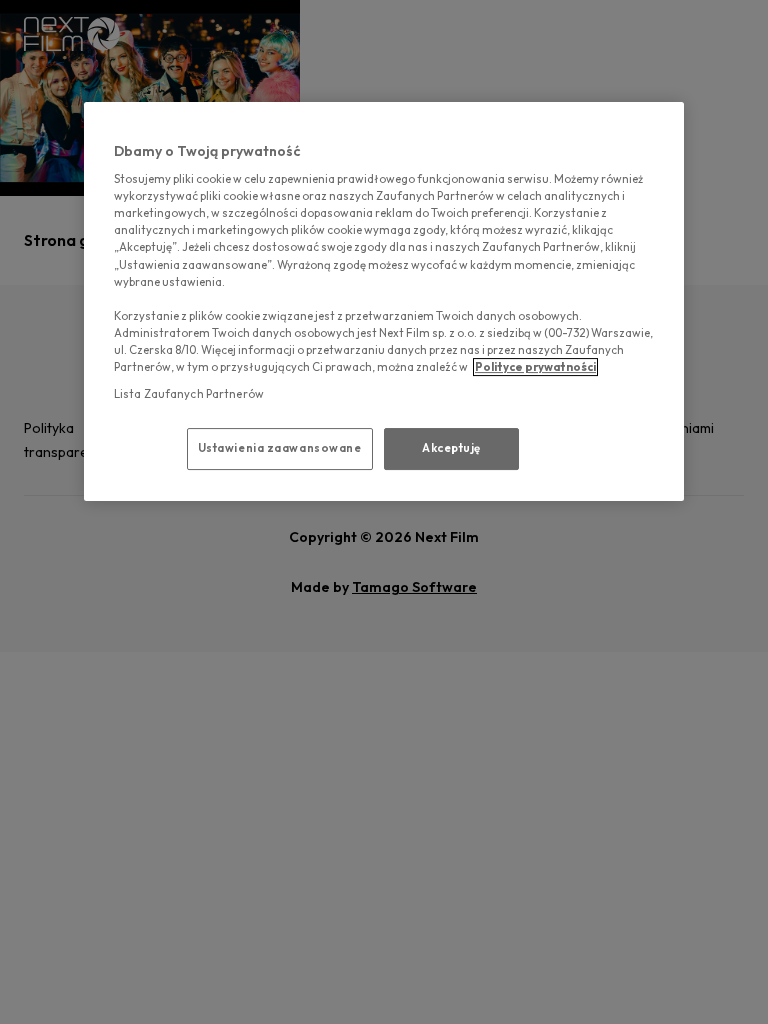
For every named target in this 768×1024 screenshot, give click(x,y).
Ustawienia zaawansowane (280, 448)
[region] (384, 301)
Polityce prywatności (535, 367)
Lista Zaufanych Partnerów (189, 394)
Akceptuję (451, 448)
